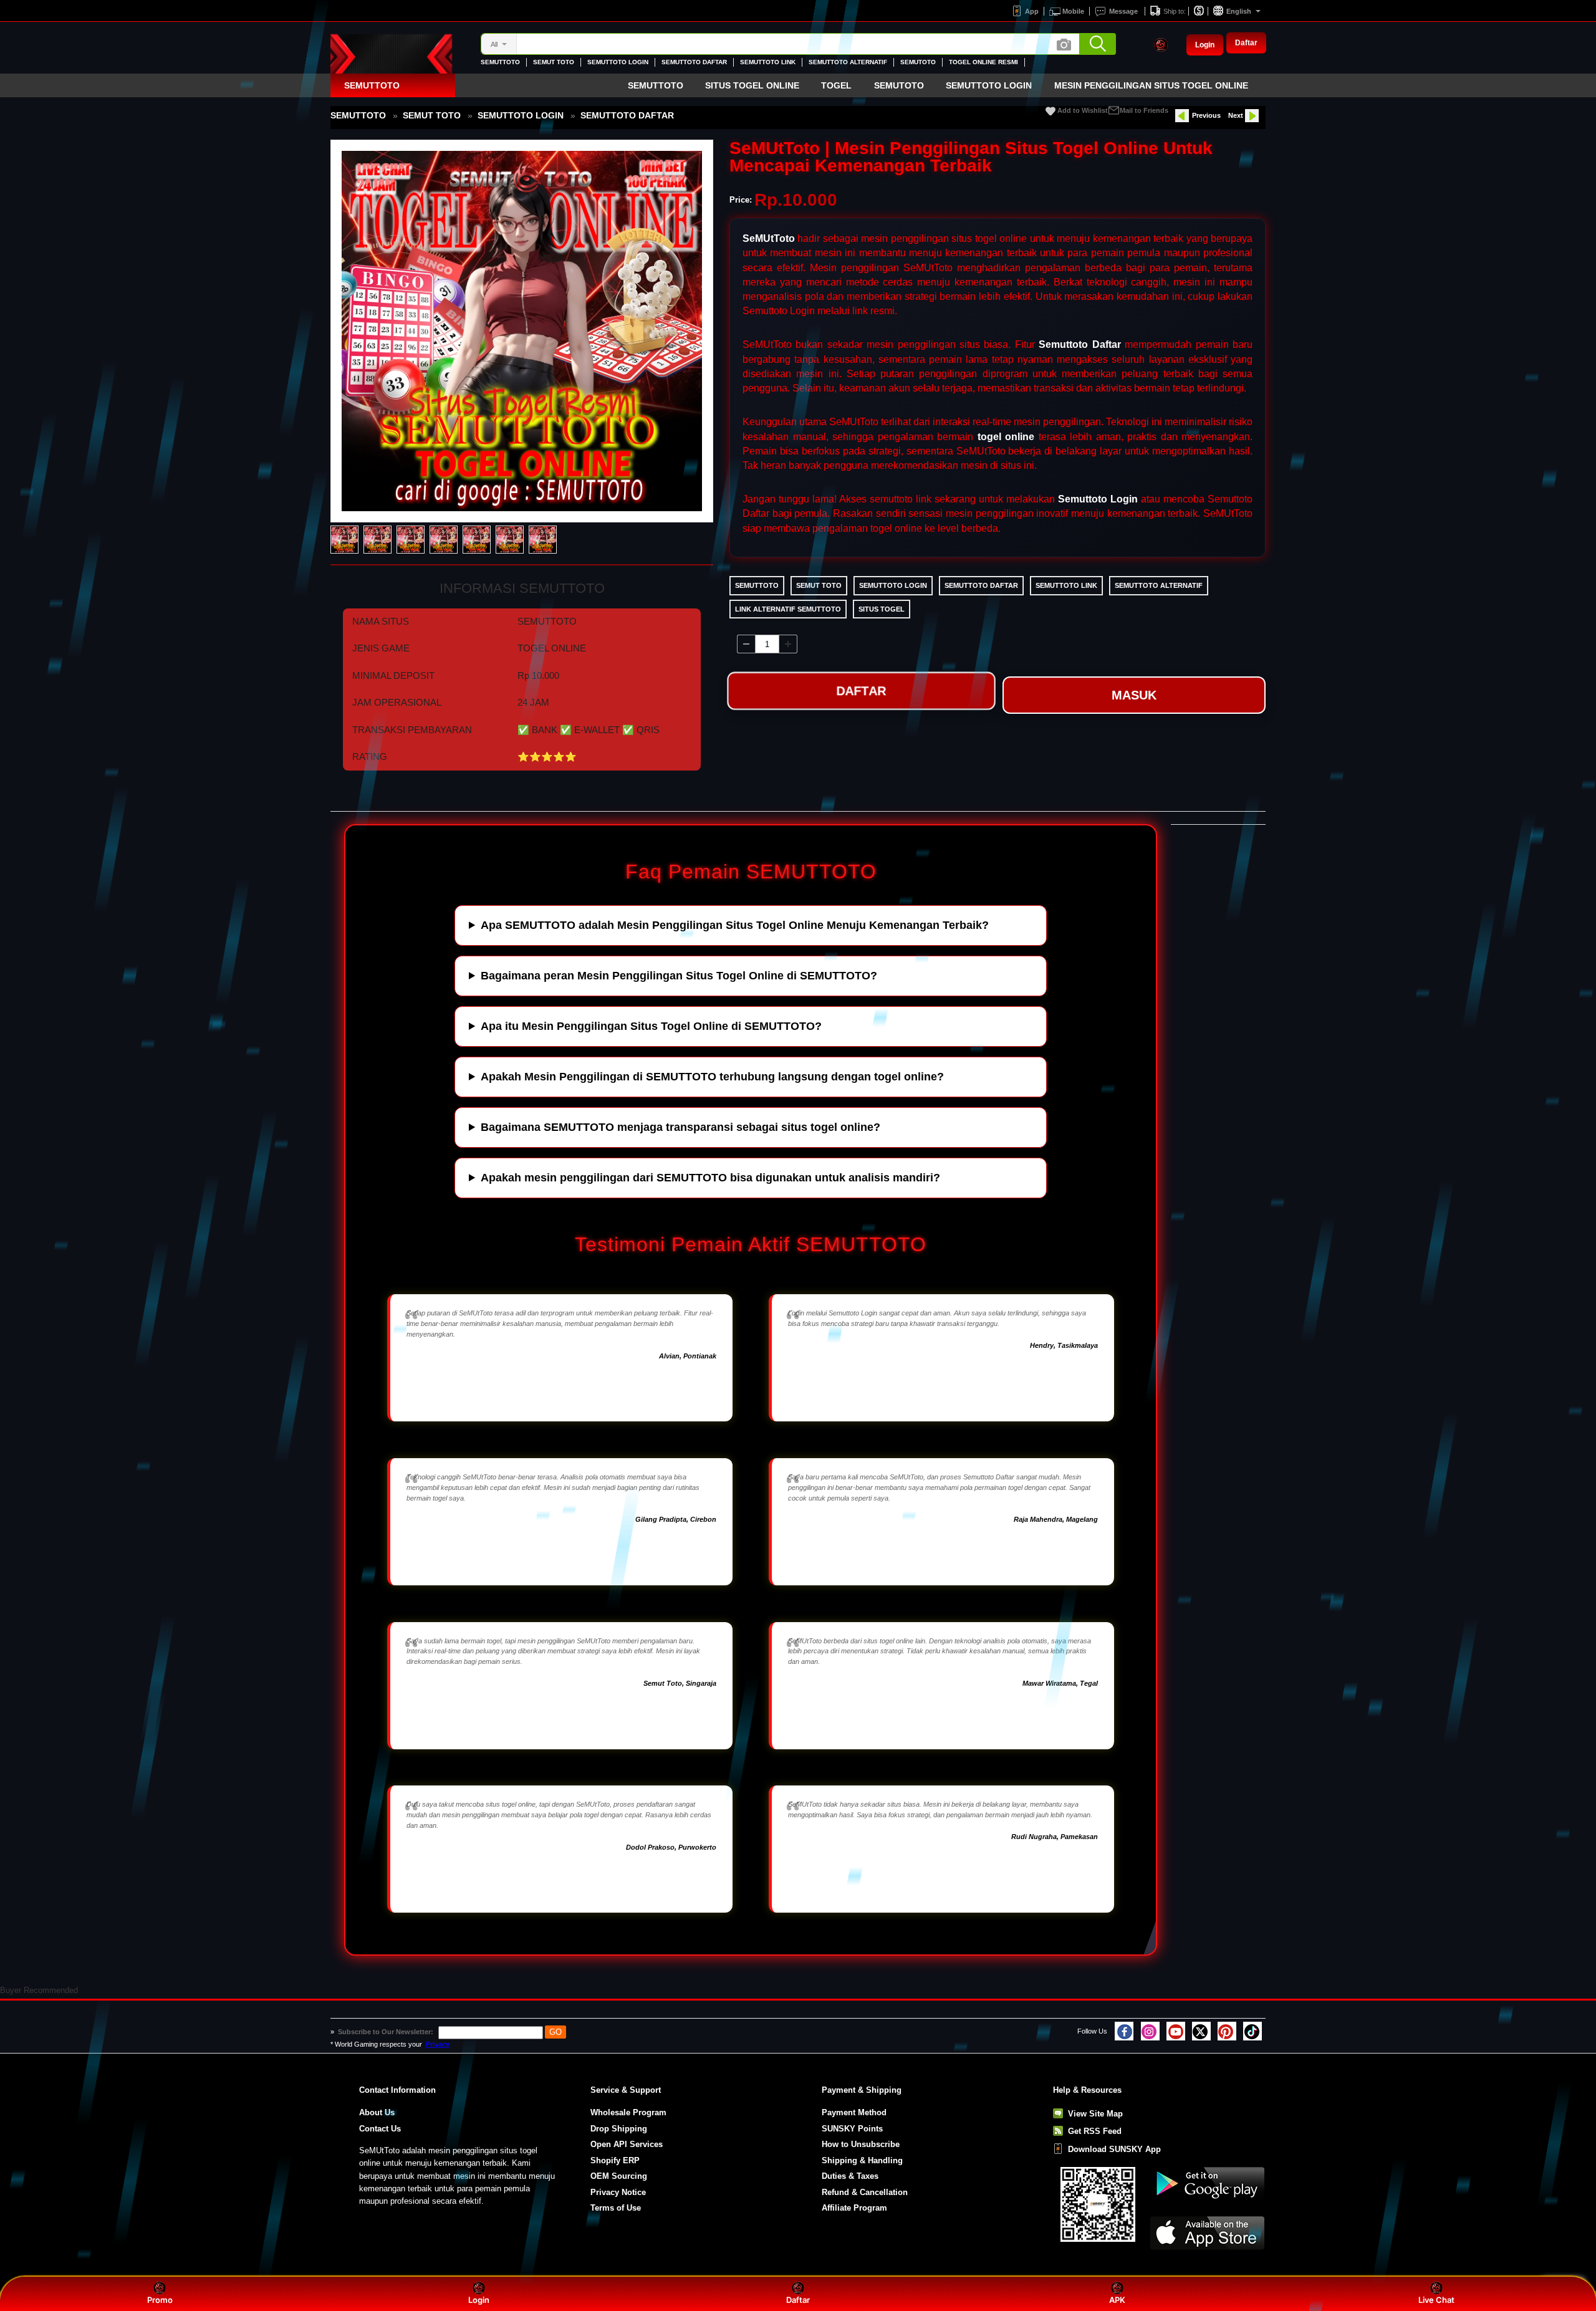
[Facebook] (1124, 2031)
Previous (1206, 115)
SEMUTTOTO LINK (768, 62)
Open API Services (627, 2144)
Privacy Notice (618, 2192)
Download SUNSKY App (1114, 2149)
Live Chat (1436, 2300)
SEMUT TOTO (554, 62)
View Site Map (1095, 2114)
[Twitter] (1201, 2031)
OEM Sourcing (619, 2176)
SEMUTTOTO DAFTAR (694, 62)
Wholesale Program (628, 2112)
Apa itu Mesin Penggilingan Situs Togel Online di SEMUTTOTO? (651, 1026)
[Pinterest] (1227, 2031)
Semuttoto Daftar (1079, 344)
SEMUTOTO (918, 62)
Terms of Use (616, 2208)
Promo (160, 2300)
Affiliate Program (854, 2208)
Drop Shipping (619, 2129)
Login (1205, 45)
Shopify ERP (615, 2160)
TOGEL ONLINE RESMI (983, 62)
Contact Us (380, 2129)
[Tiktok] (1252, 2031)
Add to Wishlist (1083, 110)
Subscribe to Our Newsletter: (387, 2032)
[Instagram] (1150, 2031)
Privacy (438, 2044)
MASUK (1134, 695)
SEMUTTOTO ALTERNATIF (848, 62)
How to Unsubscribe (861, 2144)
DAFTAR (861, 691)
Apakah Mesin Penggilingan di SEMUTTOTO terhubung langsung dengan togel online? (712, 1077)
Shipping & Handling (862, 2160)
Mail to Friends (1144, 110)
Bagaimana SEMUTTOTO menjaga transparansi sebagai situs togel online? (680, 1127)
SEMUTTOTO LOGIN (618, 62)
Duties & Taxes (850, 2176)
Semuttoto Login (1098, 499)
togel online (1006, 437)
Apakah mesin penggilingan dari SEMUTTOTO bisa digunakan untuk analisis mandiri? (710, 1178)
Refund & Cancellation (865, 2192)
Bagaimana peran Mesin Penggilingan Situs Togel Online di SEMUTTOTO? (679, 976)
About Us (377, 2112)
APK (1117, 2300)
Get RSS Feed (1095, 2131)
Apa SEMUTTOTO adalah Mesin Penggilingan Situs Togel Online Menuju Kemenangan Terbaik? (735, 925)
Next (1236, 115)
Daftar (1246, 43)
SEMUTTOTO (500, 62)
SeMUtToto (769, 238)
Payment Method (854, 2112)
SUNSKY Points (852, 2129)
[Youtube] (1176, 2031)
